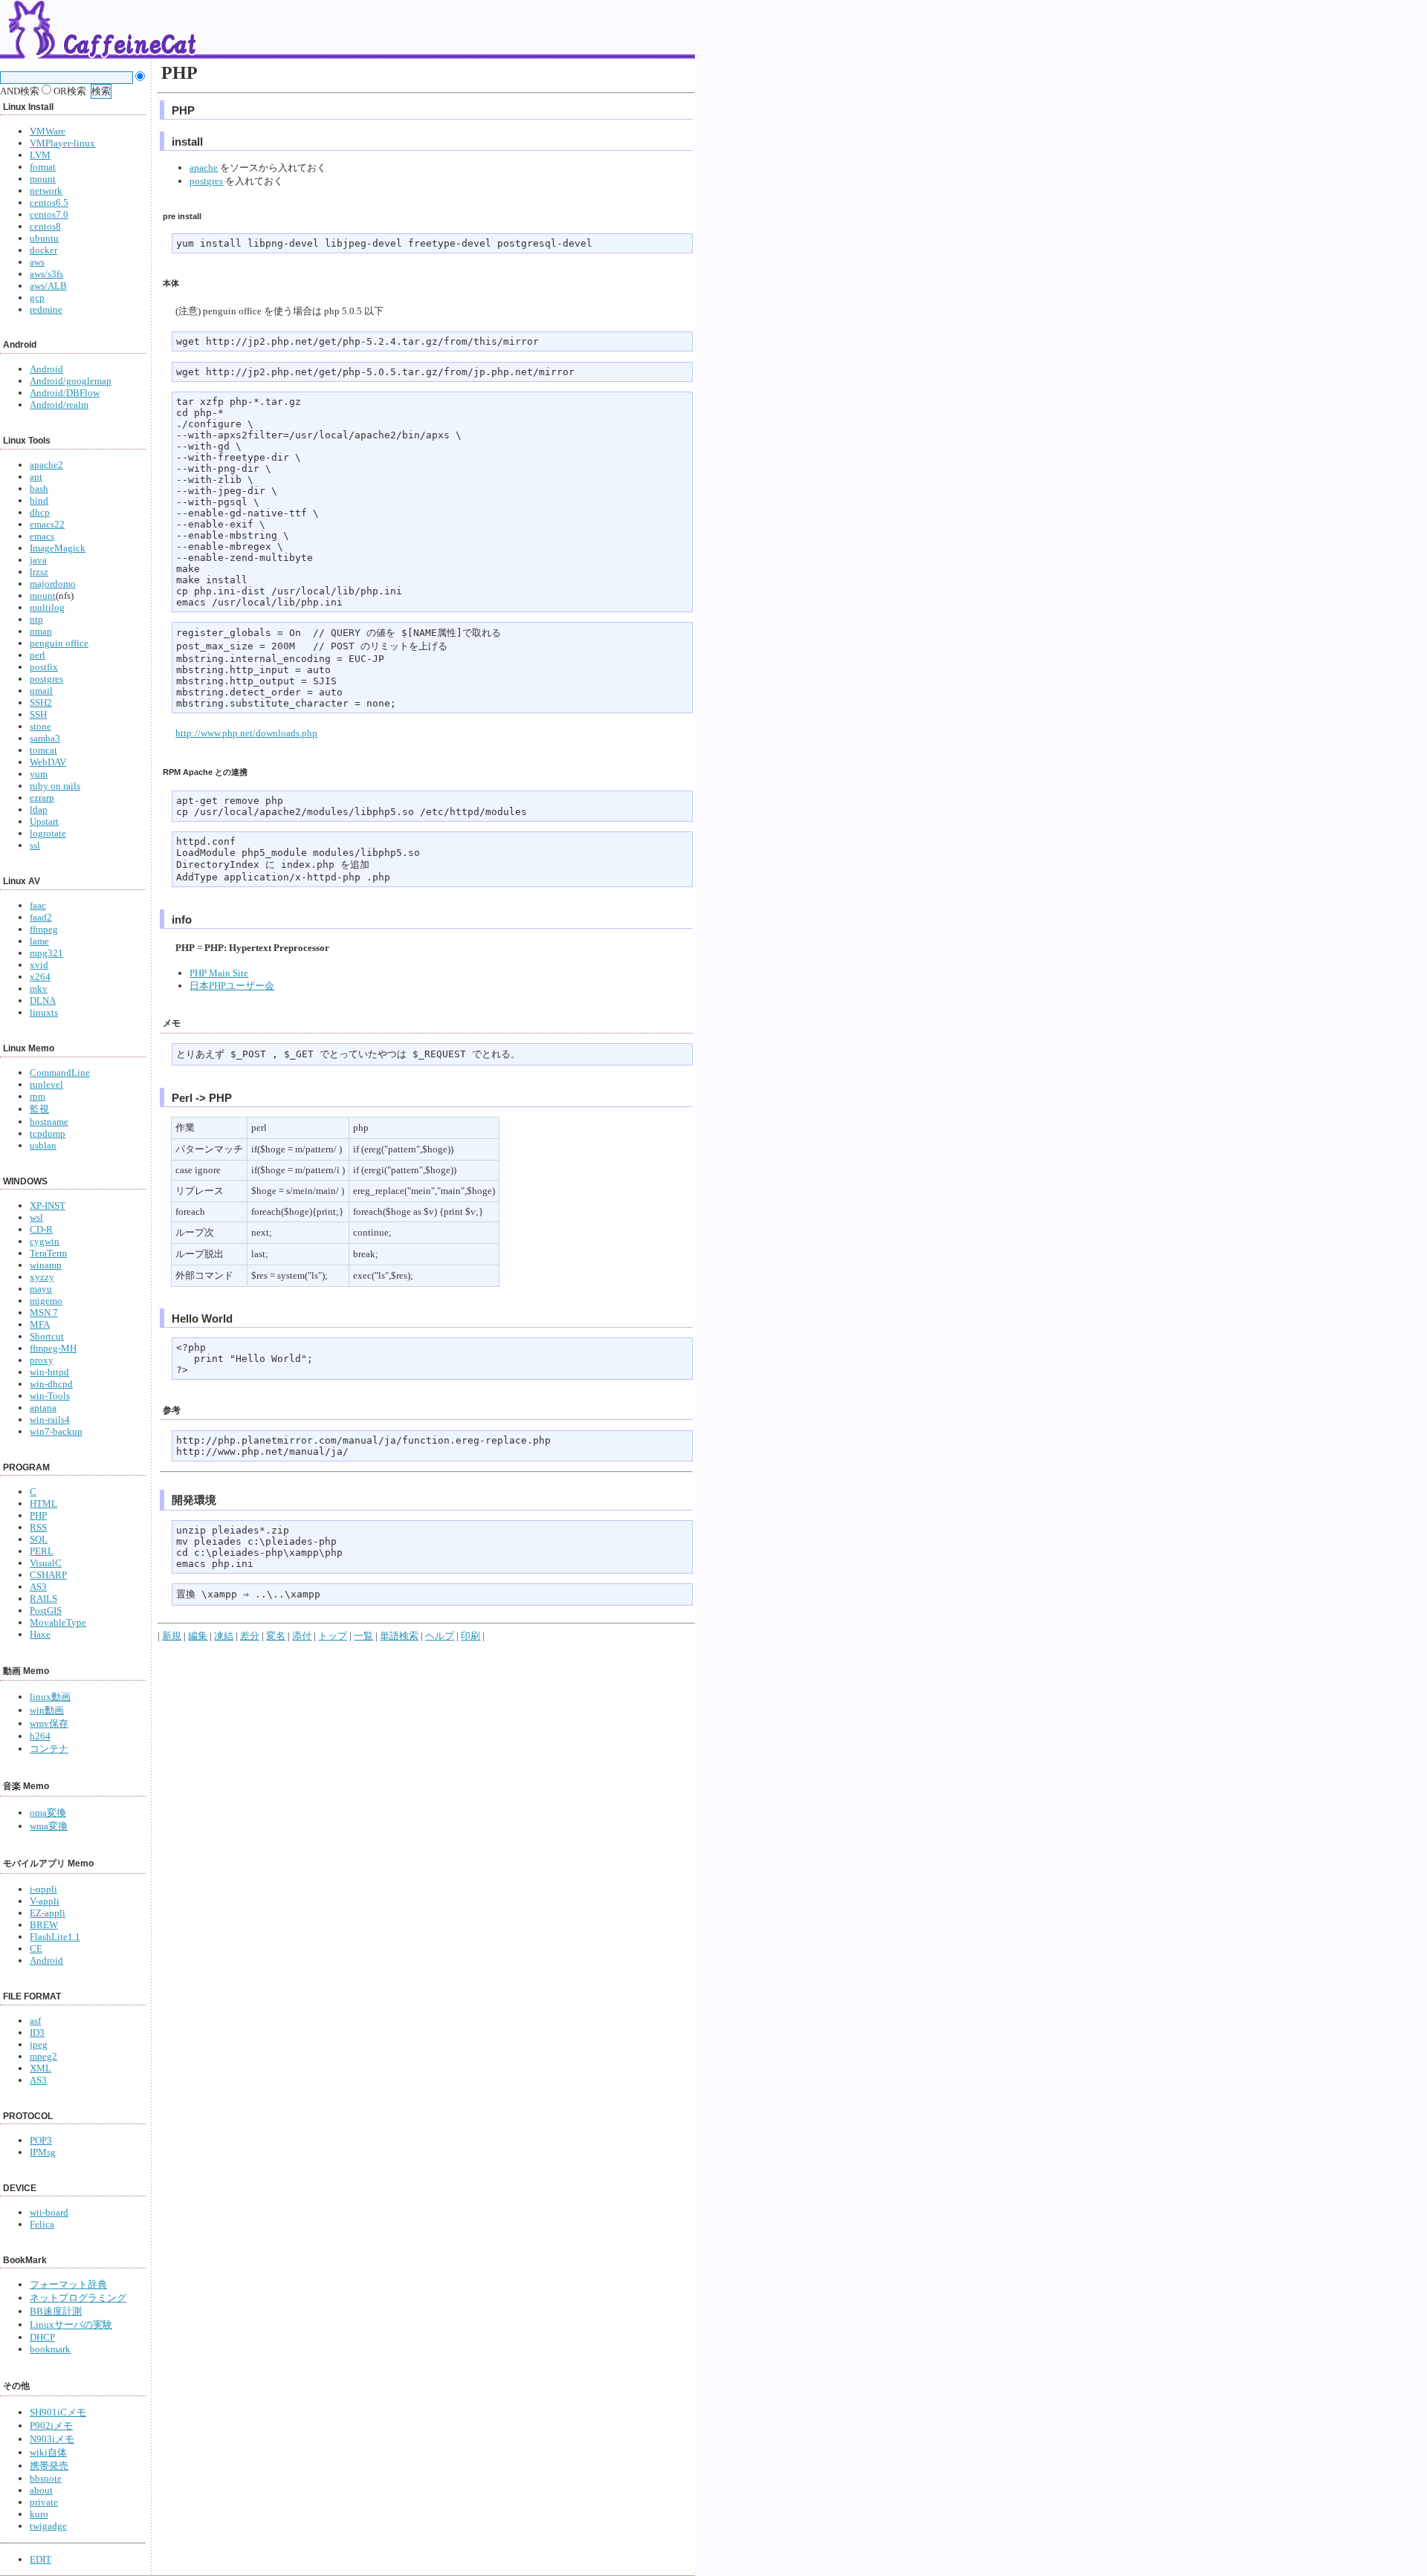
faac (38, 905)
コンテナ (49, 1749)
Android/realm (59, 405)
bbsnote (46, 2478)
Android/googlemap (71, 381)
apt (36, 477)
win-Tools (50, 1396)
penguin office (59, 643)
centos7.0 (49, 214)
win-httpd (49, 1372)
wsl (36, 1217)
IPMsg (43, 2152)
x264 (40, 977)
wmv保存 (49, 1723)
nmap (41, 631)
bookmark (50, 2349)
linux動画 (50, 1697)
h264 (40, 1736)
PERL (42, 1551)
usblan (43, 1145)
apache (204, 168)
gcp (37, 298)
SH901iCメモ (58, 2412)
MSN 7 (44, 1313)
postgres (46, 679)
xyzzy (42, 1277)
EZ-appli (48, 1913)
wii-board (49, 2212)
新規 (172, 1636)
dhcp (40, 512)
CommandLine (60, 1073)
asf (35, 2021)
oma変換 (48, 1813)
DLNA (43, 1000)
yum (39, 774)
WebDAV (48, 762)
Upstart (44, 821)
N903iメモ (52, 2439)
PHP (38, 1515)
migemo (46, 1301)
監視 (39, 1109)
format (43, 167)
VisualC (46, 1563)
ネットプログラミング (78, 2298)
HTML (43, 1503)
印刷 (470, 1636)
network (46, 191)
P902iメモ (51, 2426)
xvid (39, 965)
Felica (42, 2224)
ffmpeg (44, 929)
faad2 (41, 917)
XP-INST (48, 1206)
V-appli (45, 1901)
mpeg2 (43, 2056)
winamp (46, 1265)
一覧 (363, 1636)
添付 (302, 1636)
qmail (41, 691)
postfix (44, 667)
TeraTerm (48, 1253)
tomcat (43, 750)
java (38, 560)
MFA (40, 1324)
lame (39, 941)
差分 (250, 1636)
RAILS (43, 1599)
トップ (333, 1636)
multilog (47, 607)
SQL (39, 1539)
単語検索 (399, 1636)
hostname (49, 1122)
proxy (42, 1360)
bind (39, 500)
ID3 (37, 2032)
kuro (39, 2514)
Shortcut (47, 1336)
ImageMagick (58, 548)
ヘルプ (440, 1636)
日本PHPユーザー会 (232, 986)
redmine (46, 309)
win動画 (47, 1710)
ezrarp (42, 798)
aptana (43, 1408)
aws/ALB (48, 286)
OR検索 (69, 91)
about (41, 2490)
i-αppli (43, 1889)
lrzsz (39, 572)
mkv (39, 989)
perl (38, 655)
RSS (38, 1527)
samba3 (45, 738)
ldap (39, 810)
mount (43, 179)
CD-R (41, 1229)
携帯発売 (49, 2466)
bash (39, 489)
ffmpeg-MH (53, 1348)
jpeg (39, 2044)
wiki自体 (48, 2452)
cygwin (45, 1241)
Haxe (40, 1634)
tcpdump (48, 1133)
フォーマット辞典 (68, 2284)
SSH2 (41, 703)
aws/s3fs (46, 274)
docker (43, 250)
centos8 (45, 226)
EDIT (41, 2559)
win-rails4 (50, 1420)
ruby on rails (55, 786)
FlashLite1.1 (55, 1937)
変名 (276, 1636)
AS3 (38, 1587)
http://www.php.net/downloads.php (246, 733)
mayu (41, 1289)
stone (41, 726)
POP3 (41, 2140)
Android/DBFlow (65, 393)
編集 (198, 1636)
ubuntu (44, 238)
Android (46, 369)
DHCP (42, 2337)
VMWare (48, 131)
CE (36, 1949)
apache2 (46, 465)
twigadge (48, 2526)
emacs (42, 536)
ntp (36, 619)
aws (37, 262)
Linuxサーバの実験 (71, 2324)
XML (41, 2068)
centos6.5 (49, 202)
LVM (40, 155)
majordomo (53, 584)
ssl (35, 845)
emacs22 (47, 524)
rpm (38, 1096)
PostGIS (46, 1610)
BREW (44, 1925)
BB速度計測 (56, 2311)
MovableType (58, 1622)
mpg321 (46, 953)
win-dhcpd (51, 1384)
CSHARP (48, 1575)
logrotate (48, 833)
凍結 (224, 1636)
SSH (38, 714)
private (44, 2502)
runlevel (46, 1084)
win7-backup (56, 1431)
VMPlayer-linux (62, 143)
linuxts (44, 1012)
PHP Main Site (219, 973)
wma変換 (49, 1826)
